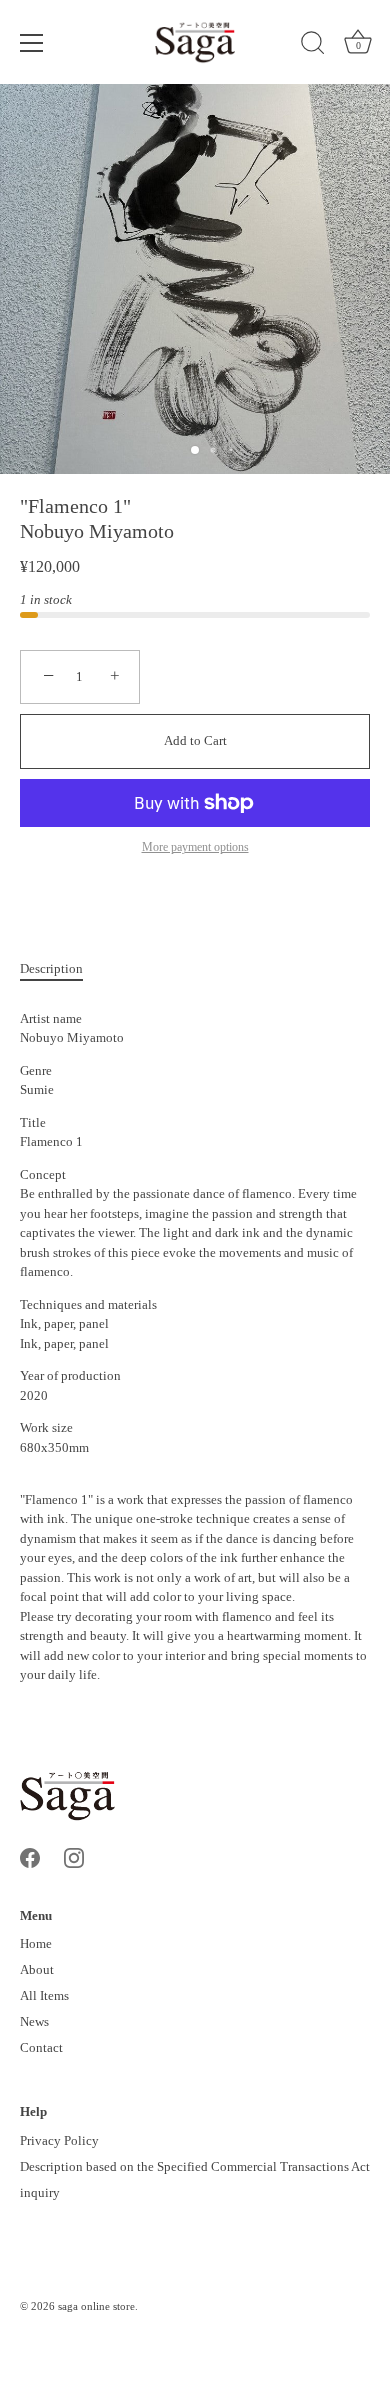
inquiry (40, 2192)
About (37, 1969)
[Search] (313, 46)
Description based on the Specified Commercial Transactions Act (195, 2166)
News (34, 2021)
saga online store (96, 2306)
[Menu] (32, 43)
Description (51, 968)
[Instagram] (74, 1856)
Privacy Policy (59, 2140)
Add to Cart (195, 740)
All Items (44, 1995)
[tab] (61, 969)
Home (36, 1943)
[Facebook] (30, 1856)
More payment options (195, 847)
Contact (41, 2047)
